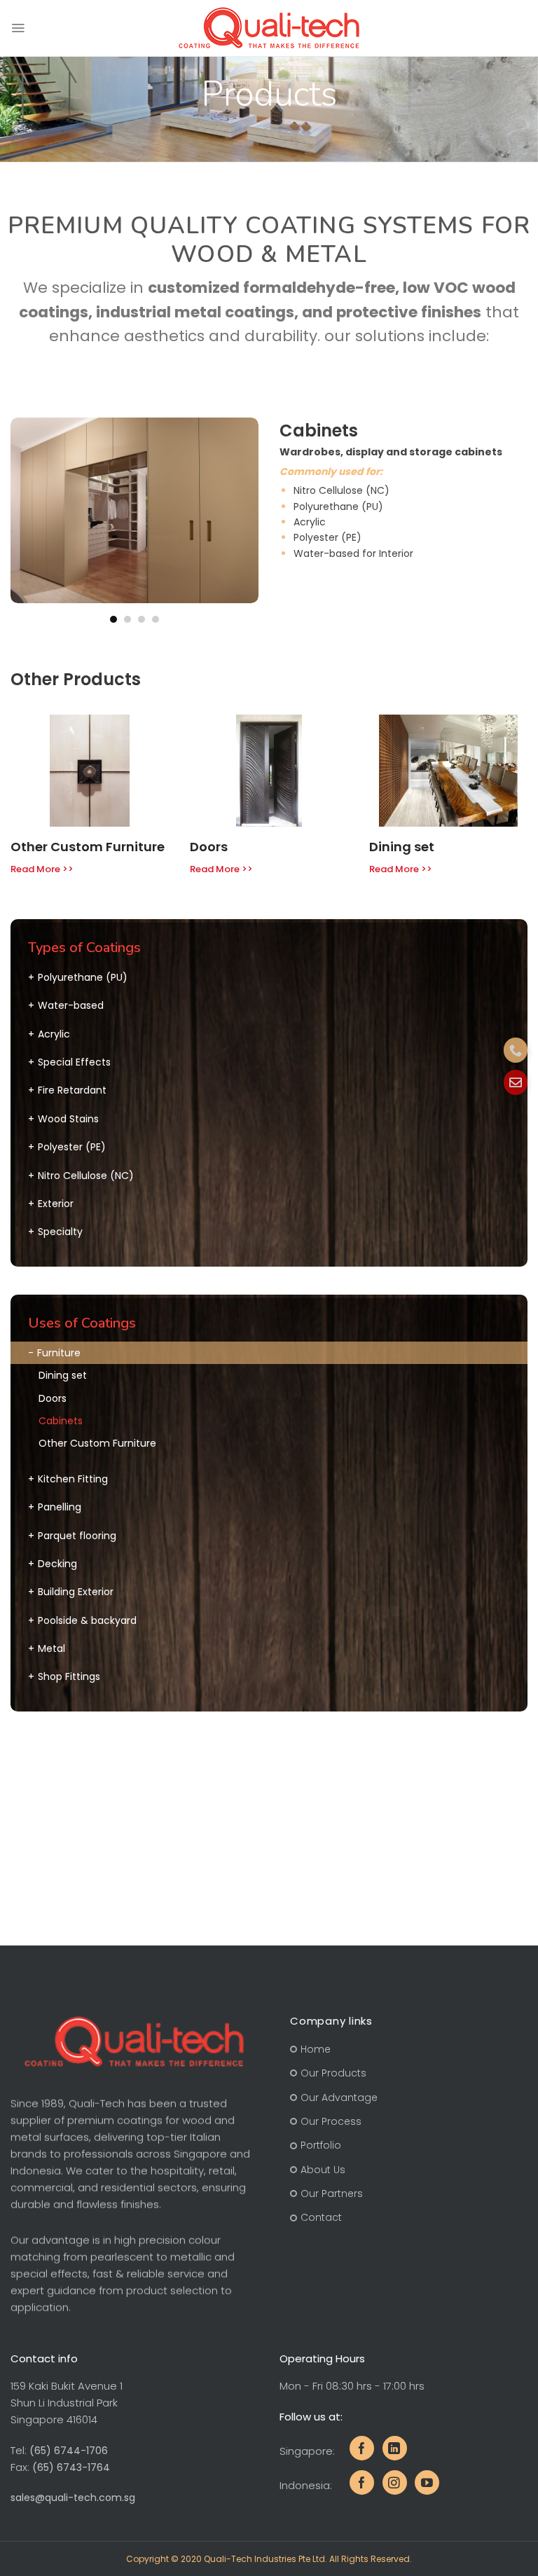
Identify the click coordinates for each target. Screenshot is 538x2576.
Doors (209, 847)
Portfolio (321, 2146)
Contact (321, 2218)
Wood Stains (68, 1119)
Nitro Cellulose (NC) (86, 1176)
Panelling (60, 1507)
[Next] (246, 521)
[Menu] (18, 28)
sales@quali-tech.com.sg (73, 2498)
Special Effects (74, 1062)
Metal (51, 1648)
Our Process (331, 2121)
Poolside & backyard (87, 1620)
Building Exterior (76, 1592)
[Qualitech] (269, 28)
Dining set (402, 847)
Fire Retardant (72, 1090)
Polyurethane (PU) (83, 977)
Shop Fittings (69, 1676)
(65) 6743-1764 (71, 2467)
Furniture (59, 1353)
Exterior (56, 1204)
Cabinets (61, 1421)
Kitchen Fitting (73, 1479)
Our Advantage (339, 2098)
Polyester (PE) (72, 1147)
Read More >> (42, 869)
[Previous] (23, 521)
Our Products (333, 2073)
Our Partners (332, 2193)
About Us (323, 2170)
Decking (57, 1564)
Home (316, 2049)
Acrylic (54, 1034)
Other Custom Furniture (88, 847)
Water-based (71, 1005)
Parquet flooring (77, 1536)
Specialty (60, 1232)
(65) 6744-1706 (69, 2451)
